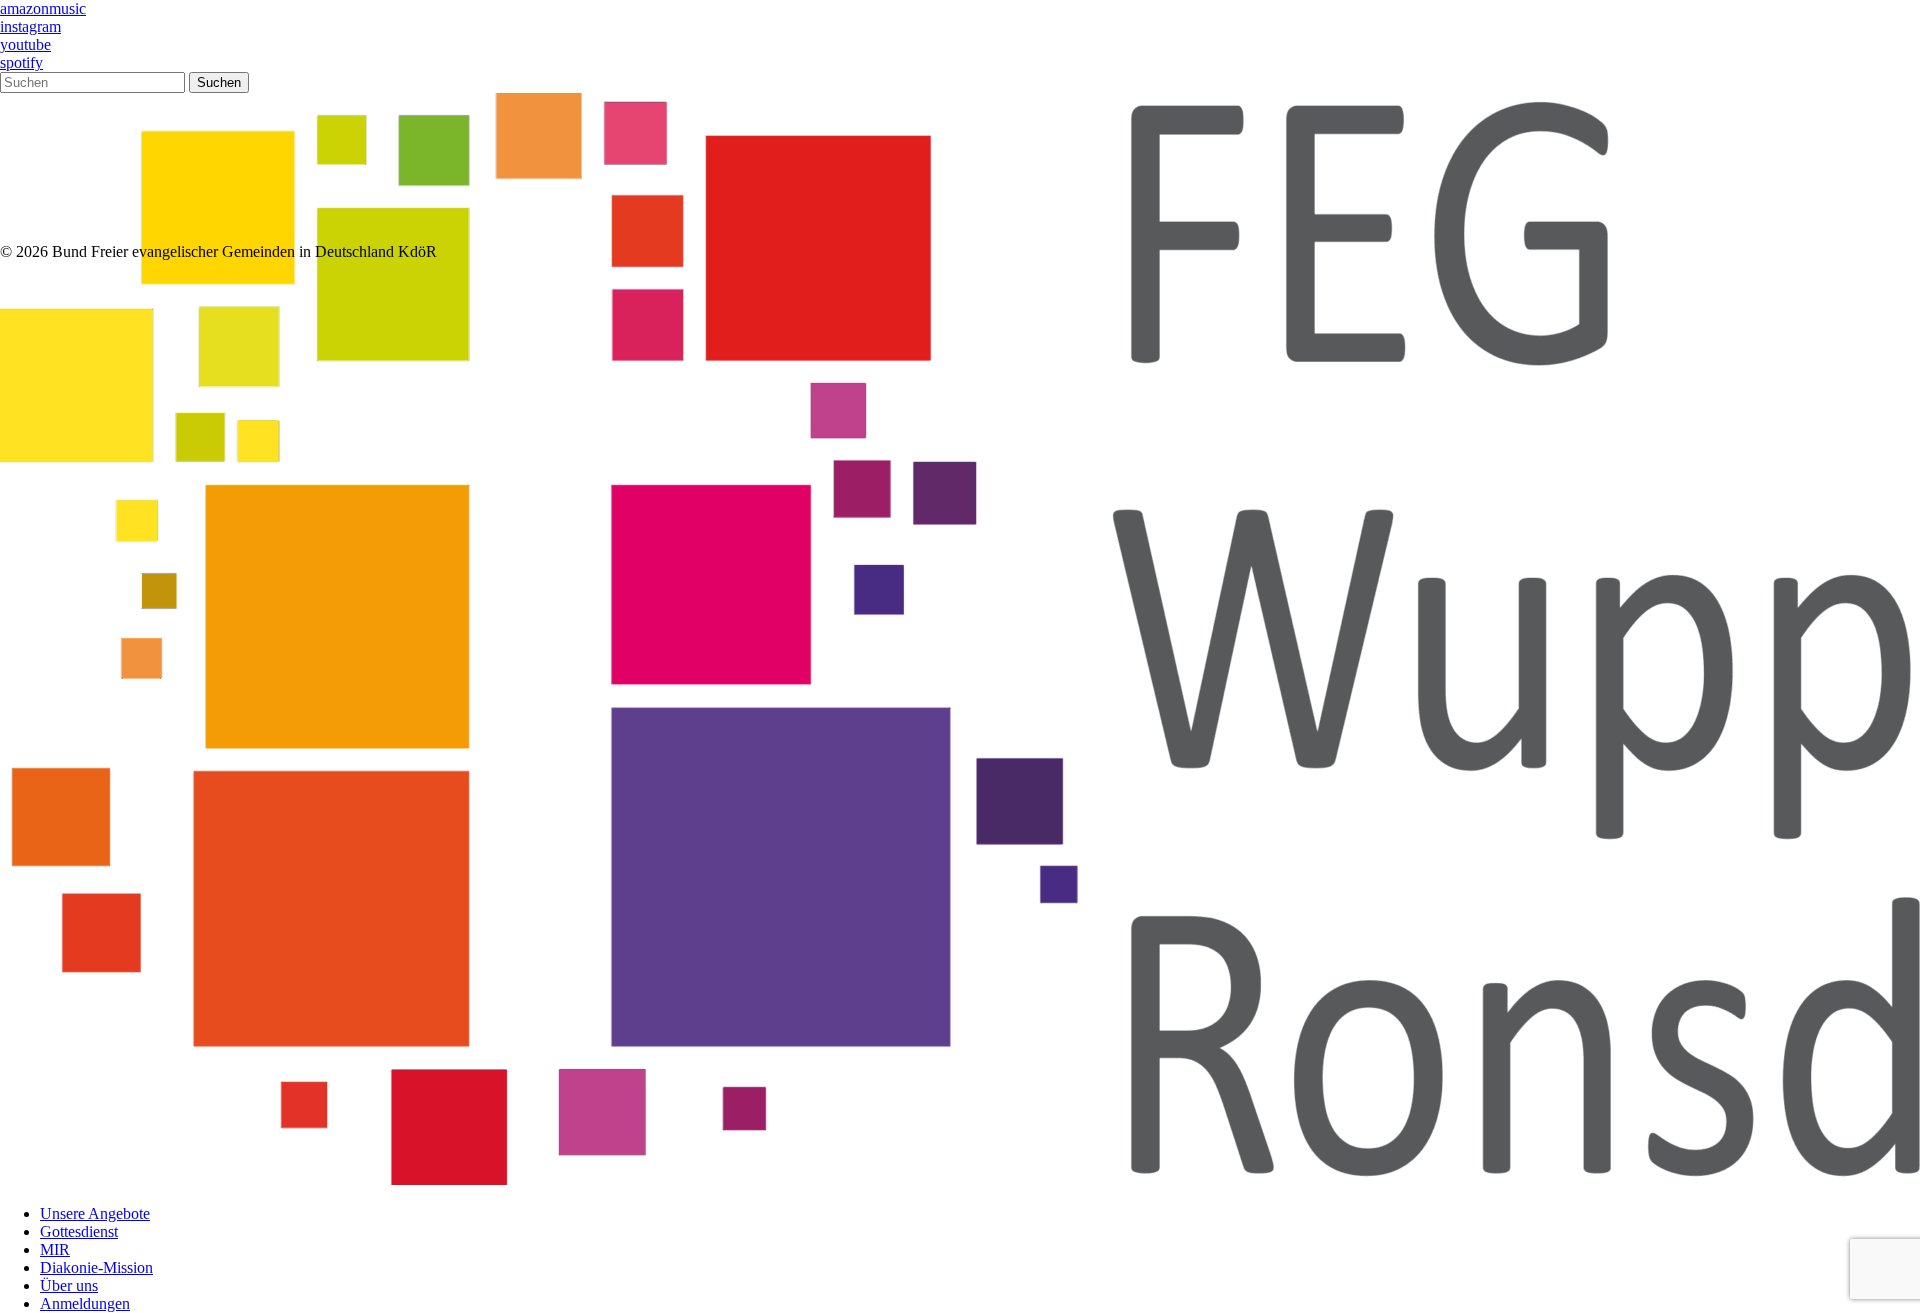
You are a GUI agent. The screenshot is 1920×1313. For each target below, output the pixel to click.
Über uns (69, 1285)
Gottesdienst (79, 1231)
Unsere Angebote (95, 1213)
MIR (55, 1249)
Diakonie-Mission (96, 1267)
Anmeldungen (85, 1303)
